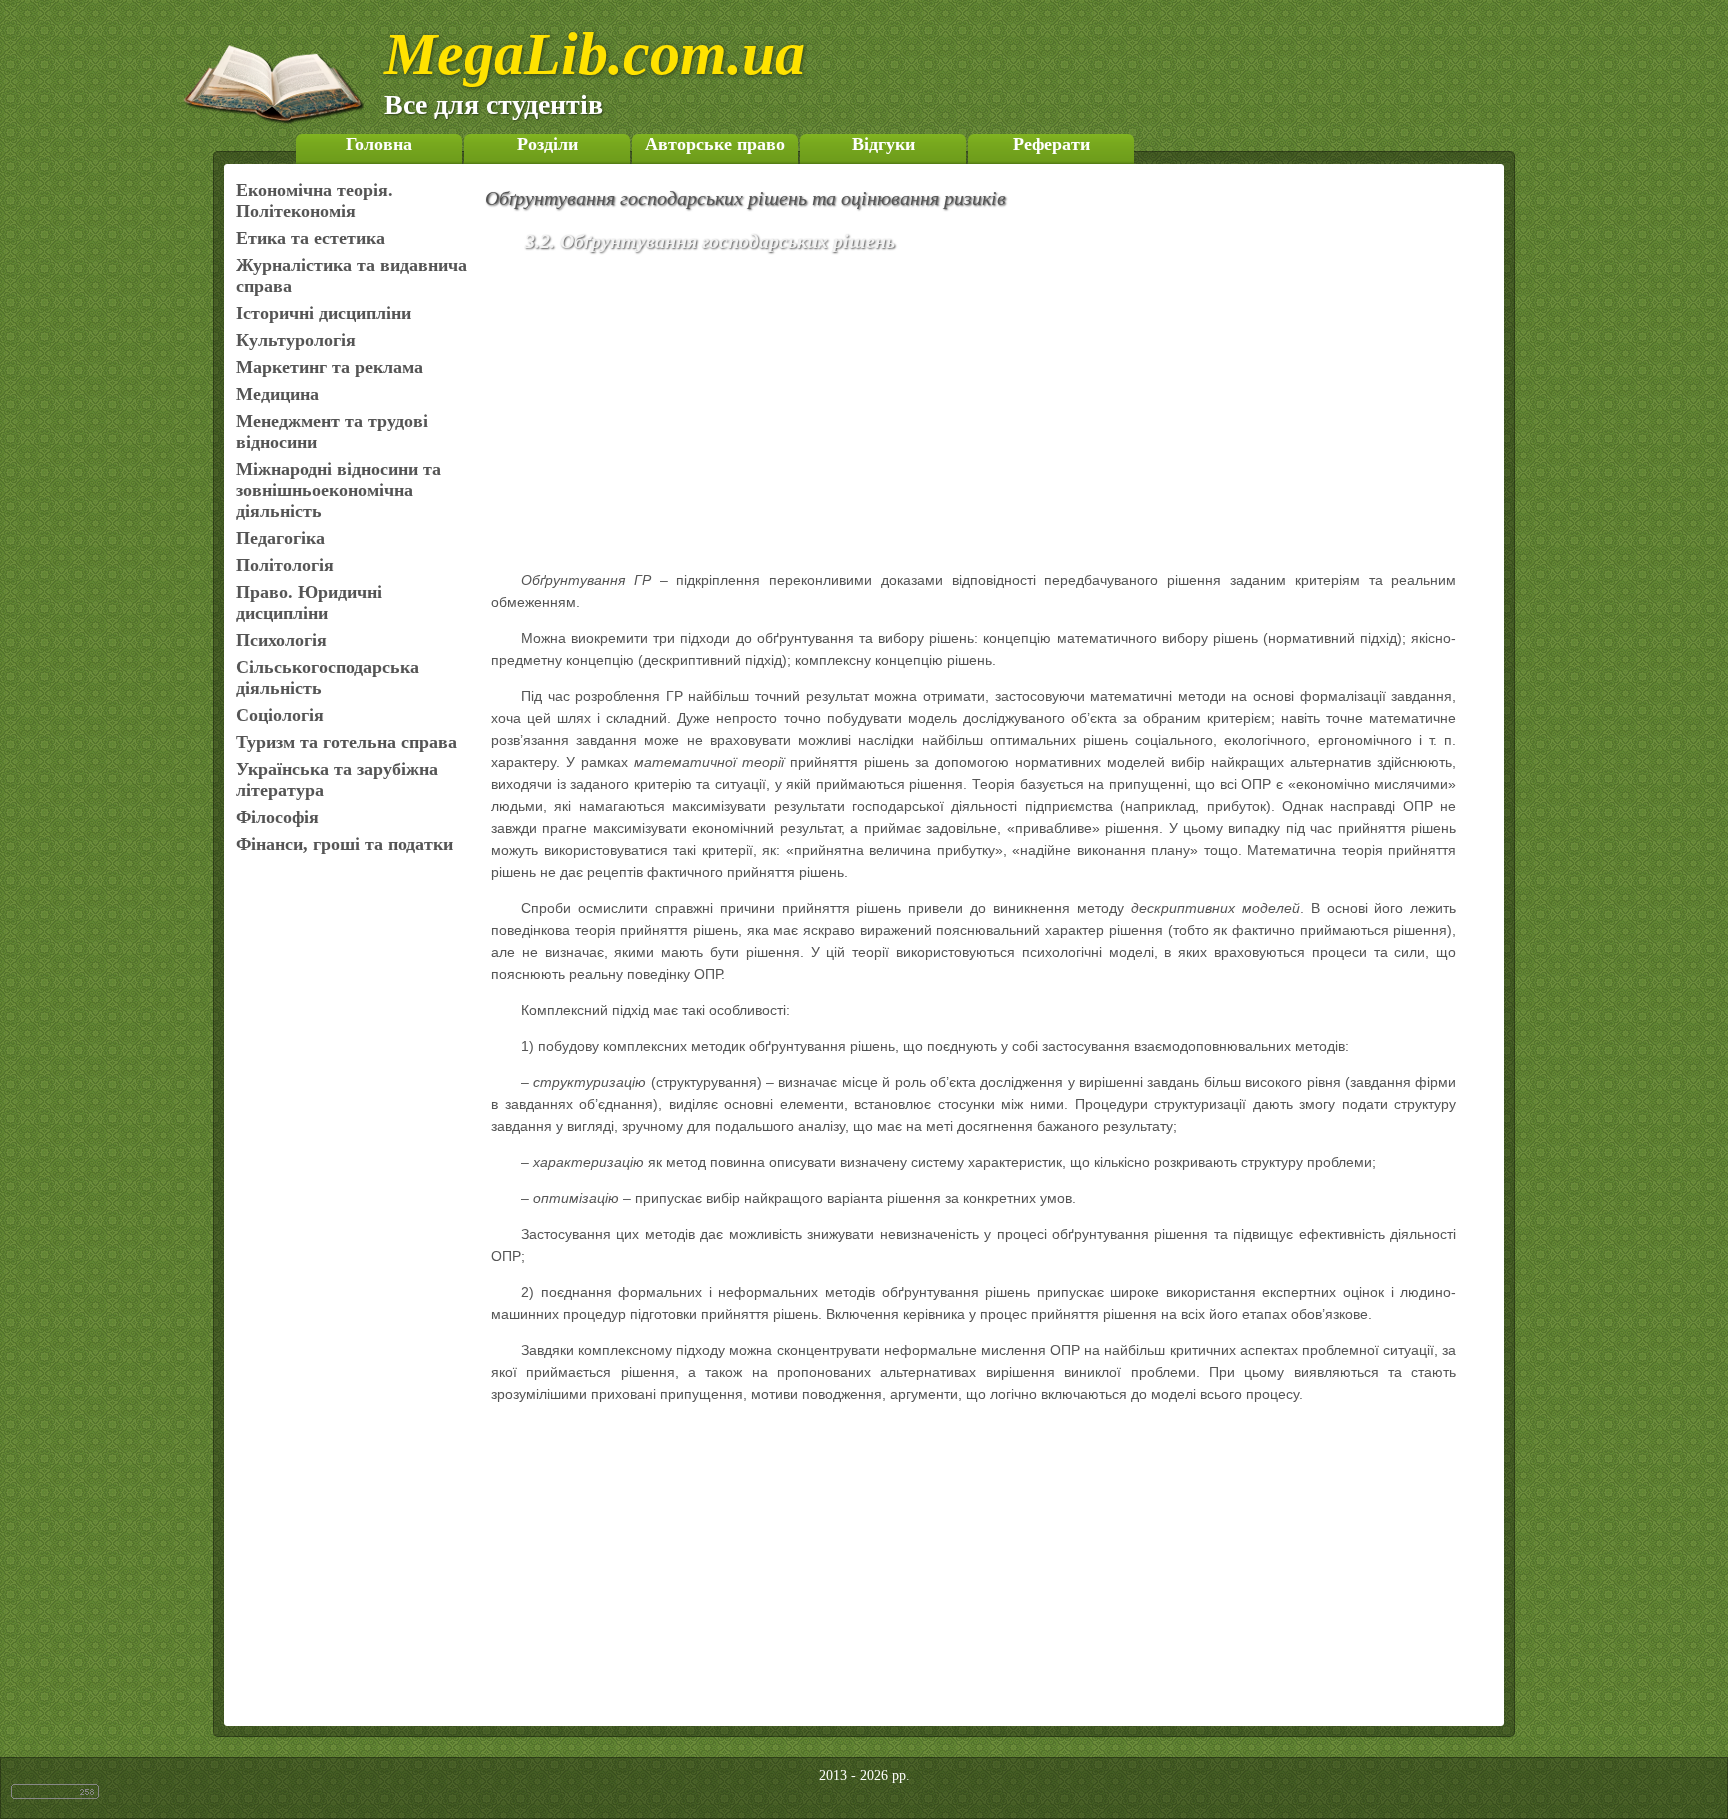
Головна (379, 144)
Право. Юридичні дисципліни (309, 602)
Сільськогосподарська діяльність (327, 677)
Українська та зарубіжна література (337, 779)
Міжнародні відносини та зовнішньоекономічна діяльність (338, 490)
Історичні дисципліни (323, 313)
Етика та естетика (310, 238)
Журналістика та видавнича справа (351, 275)
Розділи (547, 144)
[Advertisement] (1002, 415)
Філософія (277, 817)
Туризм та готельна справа (346, 742)
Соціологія (280, 715)
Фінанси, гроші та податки (344, 844)
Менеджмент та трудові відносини (332, 431)
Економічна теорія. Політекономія (314, 200)
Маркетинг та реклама (329, 367)
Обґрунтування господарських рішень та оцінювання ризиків (745, 198)
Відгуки (883, 144)
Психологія (281, 640)
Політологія (285, 565)
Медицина (277, 394)
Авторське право (715, 144)
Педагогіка (280, 538)
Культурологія (296, 340)
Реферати (1051, 144)
